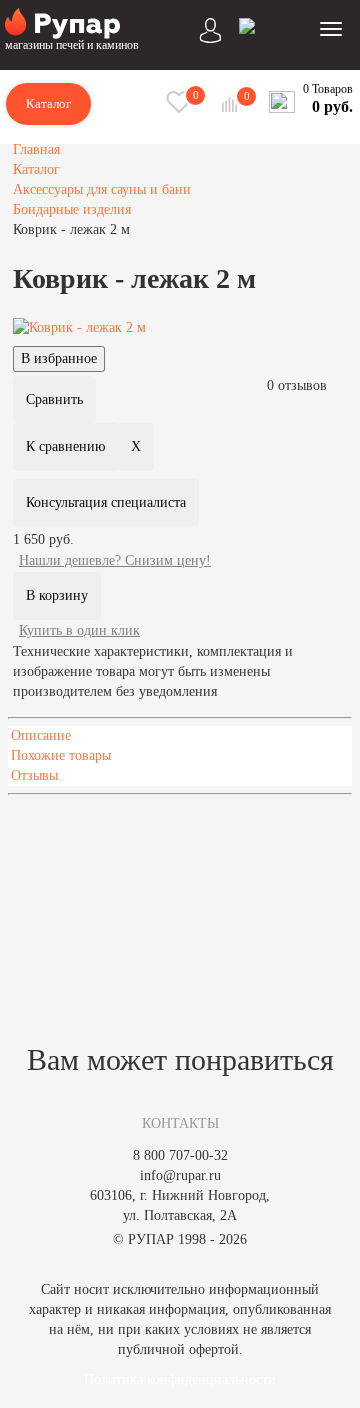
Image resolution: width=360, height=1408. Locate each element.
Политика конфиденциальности (180, 1379)
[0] (232, 104)
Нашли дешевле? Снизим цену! (115, 560)
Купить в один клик (79, 630)
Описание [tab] (41, 735)
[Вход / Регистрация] (210, 28)
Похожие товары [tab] (61, 755)
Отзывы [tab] (34, 775)
